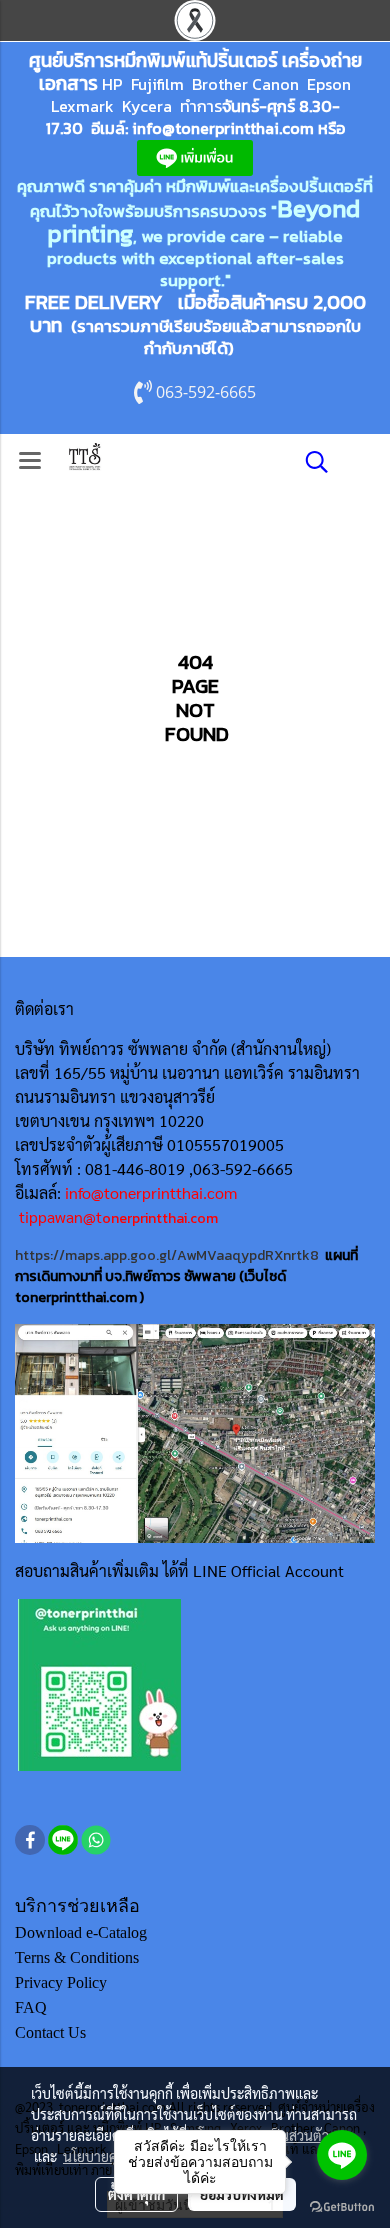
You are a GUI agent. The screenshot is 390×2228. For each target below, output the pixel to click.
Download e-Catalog (81, 1932)
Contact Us (50, 2032)
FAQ (31, 2007)
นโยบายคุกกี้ (98, 2156)
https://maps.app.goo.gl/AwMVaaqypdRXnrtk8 (167, 1255)
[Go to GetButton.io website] (342, 2207)
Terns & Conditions (77, 1957)
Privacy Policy (61, 1982)
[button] (310, 462)
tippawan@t (60, 1216)
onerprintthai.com (160, 1218)
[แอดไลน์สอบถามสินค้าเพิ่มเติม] (99, 1684)
